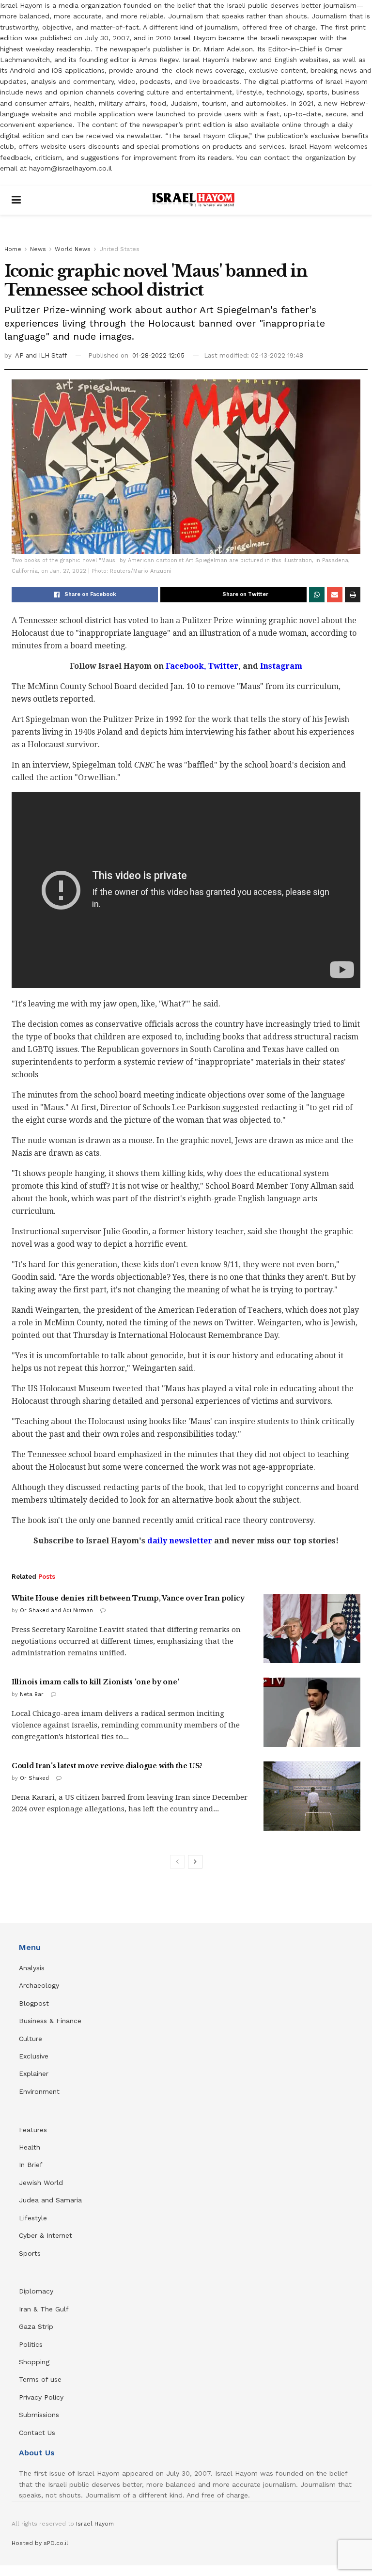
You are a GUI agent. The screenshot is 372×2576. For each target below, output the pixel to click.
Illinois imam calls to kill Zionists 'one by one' (95, 1682)
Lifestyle (33, 2218)
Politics (31, 2344)
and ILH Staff (46, 355)
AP (20, 355)
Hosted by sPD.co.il (40, 2543)
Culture (31, 2039)
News (38, 249)
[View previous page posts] (177, 1862)
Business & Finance (50, 2021)
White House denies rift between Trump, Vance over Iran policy (128, 1598)
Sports (30, 2253)
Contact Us (37, 2433)
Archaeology (39, 1985)
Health (30, 2147)
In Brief (31, 2165)
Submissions (39, 2415)
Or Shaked (34, 1778)
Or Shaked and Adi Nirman (56, 1610)
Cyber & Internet (46, 2235)
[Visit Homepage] (193, 200)
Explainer (34, 2073)
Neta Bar (32, 1694)
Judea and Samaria (50, 2200)
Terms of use (40, 2379)
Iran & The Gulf (44, 2309)
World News (73, 249)
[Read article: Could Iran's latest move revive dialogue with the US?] (312, 1796)
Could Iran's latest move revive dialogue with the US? (107, 1766)
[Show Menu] (16, 200)
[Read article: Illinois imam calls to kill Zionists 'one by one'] (312, 1712)
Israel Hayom (95, 2524)
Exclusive (34, 2056)
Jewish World (41, 2183)
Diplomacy (37, 2291)
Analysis (33, 1968)
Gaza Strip (36, 2326)
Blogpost (34, 2003)
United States (119, 249)
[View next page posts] (195, 1862)
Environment (39, 2091)
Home (13, 249)
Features (33, 2130)
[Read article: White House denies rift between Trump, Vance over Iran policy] (312, 1628)
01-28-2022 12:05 (158, 355)
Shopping (34, 2362)
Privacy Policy (41, 2397)
